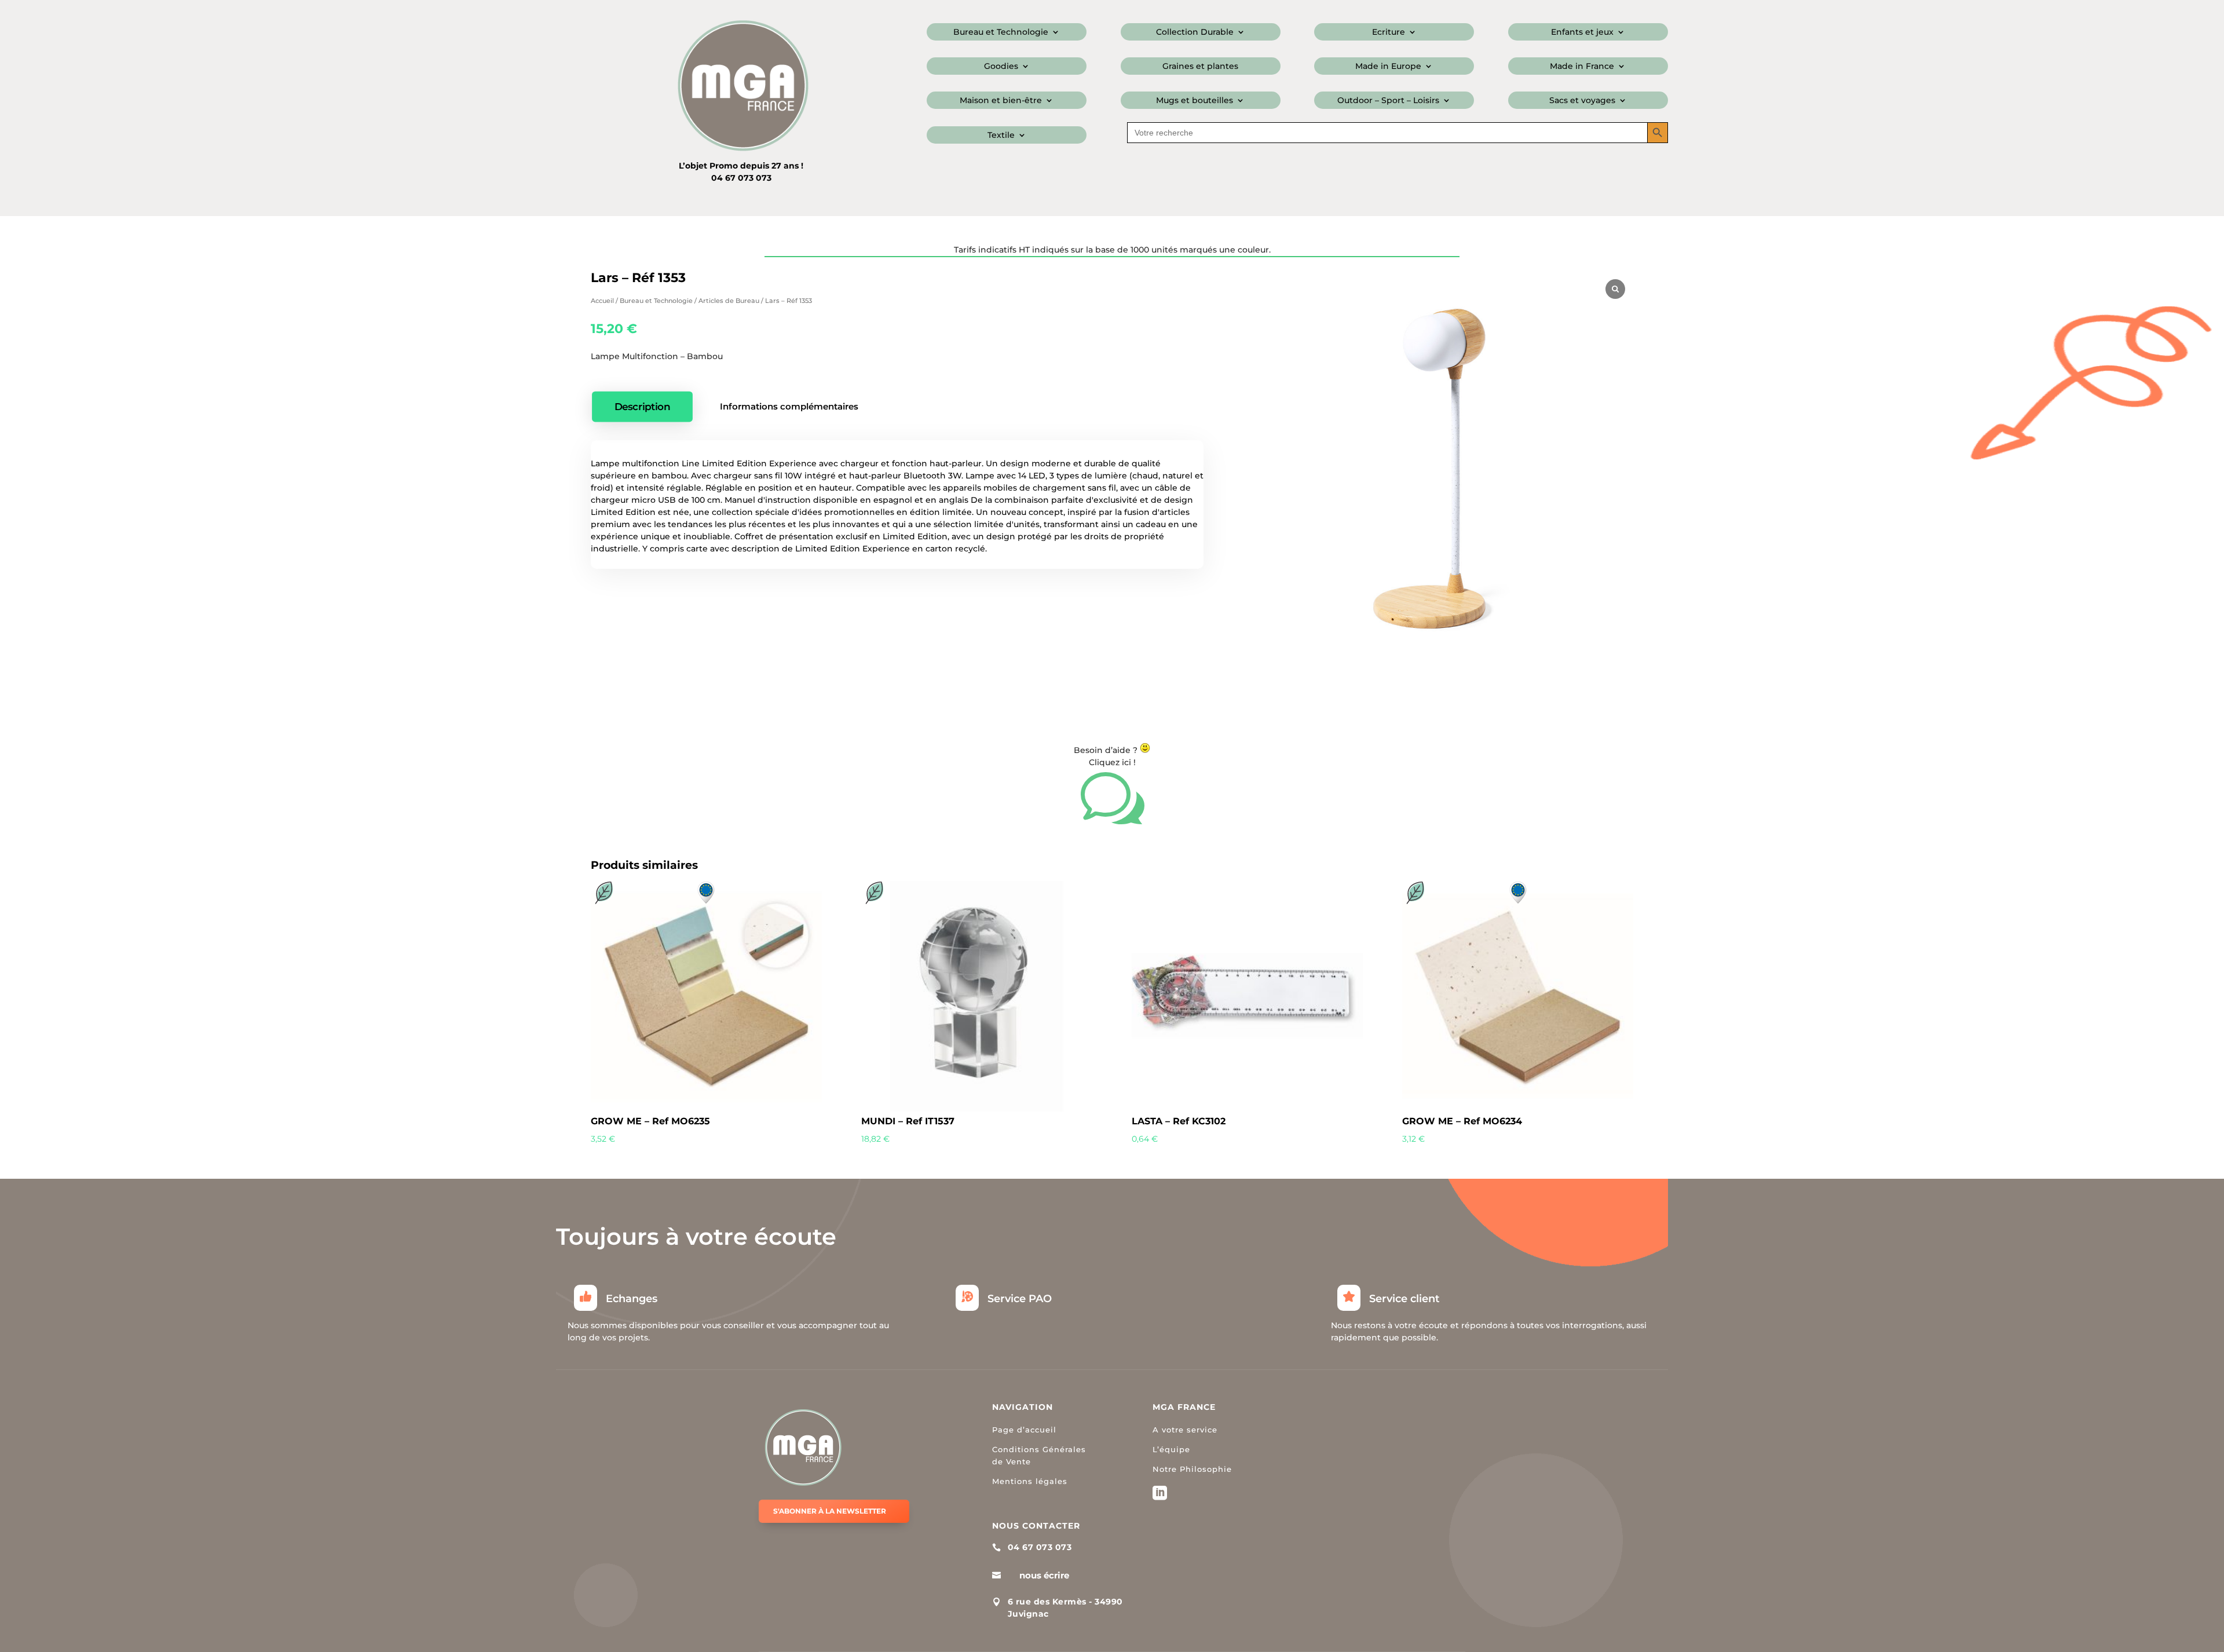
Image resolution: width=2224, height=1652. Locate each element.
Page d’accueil (1024, 1430)
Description (643, 406)
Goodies (1001, 67)
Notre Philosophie (1192, 1469)
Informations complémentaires (789, 406)
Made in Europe (1388, 67)
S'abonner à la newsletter (830, 1511)
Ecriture (1389, 32)
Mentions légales (1030, 1481)
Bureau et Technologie (1001, 32)
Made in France (1582, 67)
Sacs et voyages (1582, 101)
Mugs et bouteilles (1195, 101)
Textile (1001, 136)
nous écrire (1044, 1575)
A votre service (1185, 1430)
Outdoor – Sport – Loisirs (1388, 101)
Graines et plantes (1200, 67)
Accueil (602, 301)
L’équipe (1171, 1449)
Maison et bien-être (1001, 101)
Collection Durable (1195, 32)
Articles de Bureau (729, 301)
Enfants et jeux (1582, 32)
